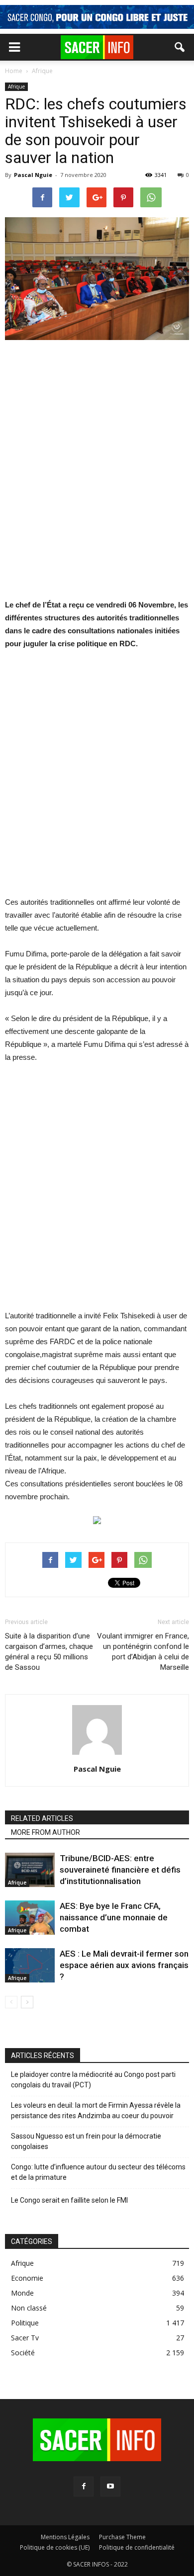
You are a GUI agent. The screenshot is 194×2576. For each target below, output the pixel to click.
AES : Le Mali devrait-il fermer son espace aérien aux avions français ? (124, 1965)
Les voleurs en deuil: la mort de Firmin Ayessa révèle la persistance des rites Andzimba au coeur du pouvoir (96, 2110)
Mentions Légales (65, 2537)
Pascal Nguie (33, 175)
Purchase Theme (122, 2537)
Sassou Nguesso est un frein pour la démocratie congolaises (86, 2141)
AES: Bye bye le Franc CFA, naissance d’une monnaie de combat (114, 1917)
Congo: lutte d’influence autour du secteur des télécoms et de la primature (98, 2172)
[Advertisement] (97, 476)
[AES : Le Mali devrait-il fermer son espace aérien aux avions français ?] (30, 1965)
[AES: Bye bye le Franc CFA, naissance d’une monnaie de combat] (30, 1918)
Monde (22, 2293)
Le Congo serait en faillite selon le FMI (69, 2200)
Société (23, 2353)
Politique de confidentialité (137, 2547)
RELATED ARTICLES (42, 1818)
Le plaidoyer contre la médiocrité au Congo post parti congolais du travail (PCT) (93, 2080)
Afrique (16, 86)
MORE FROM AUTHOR (46, 1832)
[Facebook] (84, 2487)
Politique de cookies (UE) (55, 2547)
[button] (180, 47)
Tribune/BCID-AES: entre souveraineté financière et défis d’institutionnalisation (120, 1870)
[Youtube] (110, 2487)
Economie (27, 2278)
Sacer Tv (25, 2338)
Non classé (29, 2308)
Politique (25, 2323)
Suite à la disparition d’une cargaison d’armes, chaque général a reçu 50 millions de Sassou (49, 1652)
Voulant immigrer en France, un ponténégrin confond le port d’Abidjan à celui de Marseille (143, 1652)
